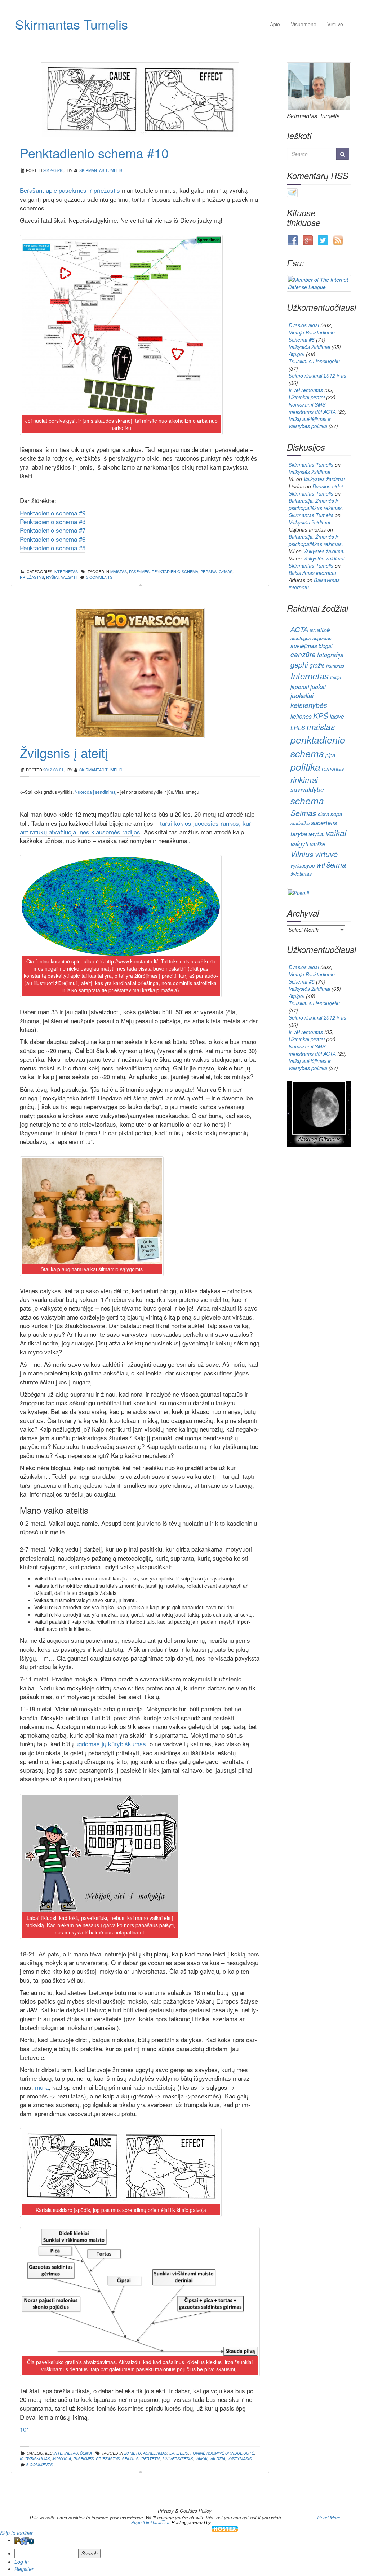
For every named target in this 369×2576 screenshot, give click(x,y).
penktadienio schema (175, 571)
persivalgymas (216, 571)
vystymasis (239, 2459)
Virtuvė (335, 24)
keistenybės (309, 705)
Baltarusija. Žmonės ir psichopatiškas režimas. (316, 504)
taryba (299, 834)
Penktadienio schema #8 (53, 521)
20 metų (133, 2453)
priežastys (32, 577)
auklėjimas (155, 2453)
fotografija (330, 655)
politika (305, 767)
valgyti (69, 577)
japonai (300, 687)
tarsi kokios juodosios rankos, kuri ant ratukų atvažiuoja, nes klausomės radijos (136, 827)
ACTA (299, 629)
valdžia (217, 2459)
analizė (320, 630)
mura (42, 2087)
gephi (299, 664)
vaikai (201, 2459)
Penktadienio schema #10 (94, 153)
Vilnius (302, 854)
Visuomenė (304, 24)
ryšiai (52, 577)
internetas (66, 571)
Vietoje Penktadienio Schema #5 (312, 336)
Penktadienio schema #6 (53, 539)
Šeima (86, 2453)
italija (335, 677)
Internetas (310, 676)
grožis (317, 665)
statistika (300, 823)
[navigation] (184, 2554)
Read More (329, 2517)
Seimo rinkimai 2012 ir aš (317, 376)
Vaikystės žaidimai (309, 347)
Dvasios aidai (304, 325)
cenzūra (303, 654)
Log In (22, 2562)
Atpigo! (297, 354)
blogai (325, 646)
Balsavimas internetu (312, 573)
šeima (128, 2459)
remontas (333, 768)
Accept (299, 2517)
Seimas (303, 813)
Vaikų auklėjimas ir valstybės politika (310, 422)
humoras (335, 666)
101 (25, 2429)
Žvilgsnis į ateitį (64, 752)
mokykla (62, 2459)
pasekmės (139, 571)
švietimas (301, 874)
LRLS (298, 728)
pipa (330, 755)
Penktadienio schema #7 (53, 530)
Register (24, 2569)
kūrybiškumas (35, 2459)
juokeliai (302, 695)
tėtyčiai (316, 834)
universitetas (178, 2459)
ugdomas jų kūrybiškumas (111, 1744)
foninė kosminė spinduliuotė (222, 2453)
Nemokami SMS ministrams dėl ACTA (312, 408)
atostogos (301, 638)
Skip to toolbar (16, 2533)
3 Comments (99, 577)
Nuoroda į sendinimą (95, 792)
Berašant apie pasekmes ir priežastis (70, 190)
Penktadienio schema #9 (53, 513)
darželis (179, 2453)
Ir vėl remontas (306, 390)
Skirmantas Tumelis (72, 24)
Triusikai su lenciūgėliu (314, 361)
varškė (317, 844)
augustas (322, 638)
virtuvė (326, 854)
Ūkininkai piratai (307, 397)
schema (307, 801)
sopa (336, 814)
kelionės (301, 716)
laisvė (337, 716)
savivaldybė (307, 789)
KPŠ (321, 716)
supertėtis (148, 2459)
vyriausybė (303, 865)
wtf (321, 865)
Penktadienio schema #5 (53, 548)
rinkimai (304, 779)
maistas (119, 571)
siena (323, 814)
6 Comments (39, 2464)
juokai (318, 687)
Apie (275, 24)
